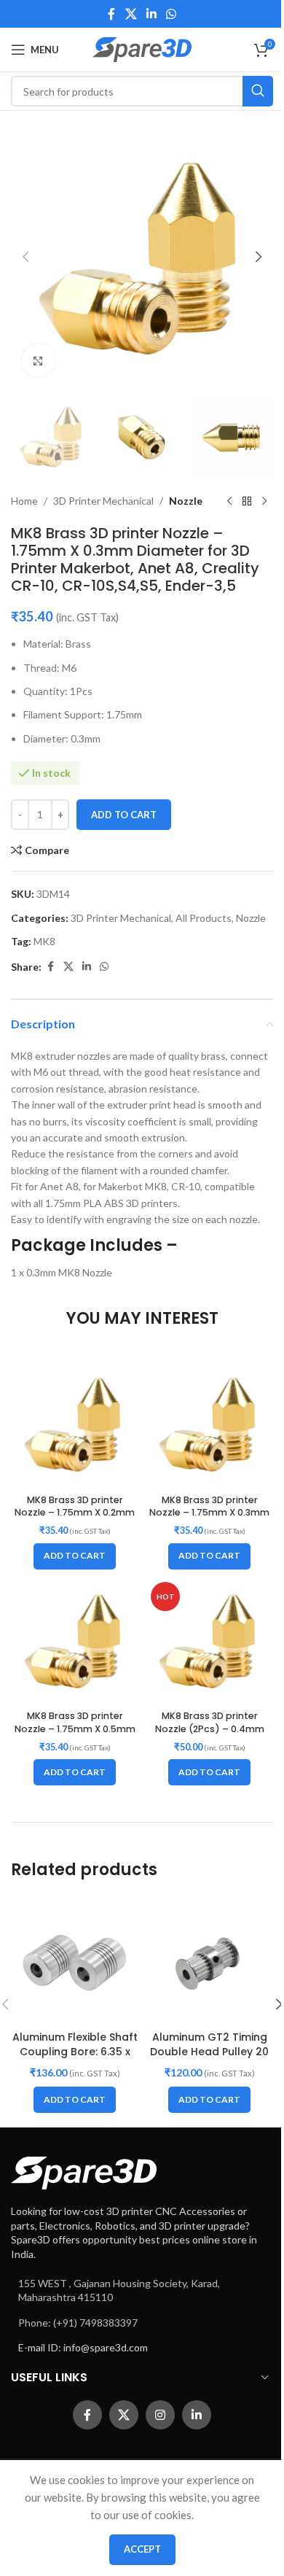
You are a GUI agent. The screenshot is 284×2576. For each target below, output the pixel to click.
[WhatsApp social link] (171, 14)
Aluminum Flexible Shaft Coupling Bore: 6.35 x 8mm (75, 2051)
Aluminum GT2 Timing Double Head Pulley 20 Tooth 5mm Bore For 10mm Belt (209, 2059)
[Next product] (264, 501)
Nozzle (186, 501)
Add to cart (124, 815)
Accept (142, 2549)
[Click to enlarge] (38, 361)
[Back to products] (247, 501)
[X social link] (131, 14)
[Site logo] (142, 49)
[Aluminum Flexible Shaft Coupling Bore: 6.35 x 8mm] (75, 1960)
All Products (204, 918)
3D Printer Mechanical (103, 501)
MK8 (44, 941)
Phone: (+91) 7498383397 (78, 2323)
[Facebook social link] (111, 14)
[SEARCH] (258, 91)
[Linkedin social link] (151, 14)
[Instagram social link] (160, 2415)
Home (24, 501)
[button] (25, 257)
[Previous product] (229, 501)
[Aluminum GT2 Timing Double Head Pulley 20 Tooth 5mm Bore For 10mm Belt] (209, 1960)
